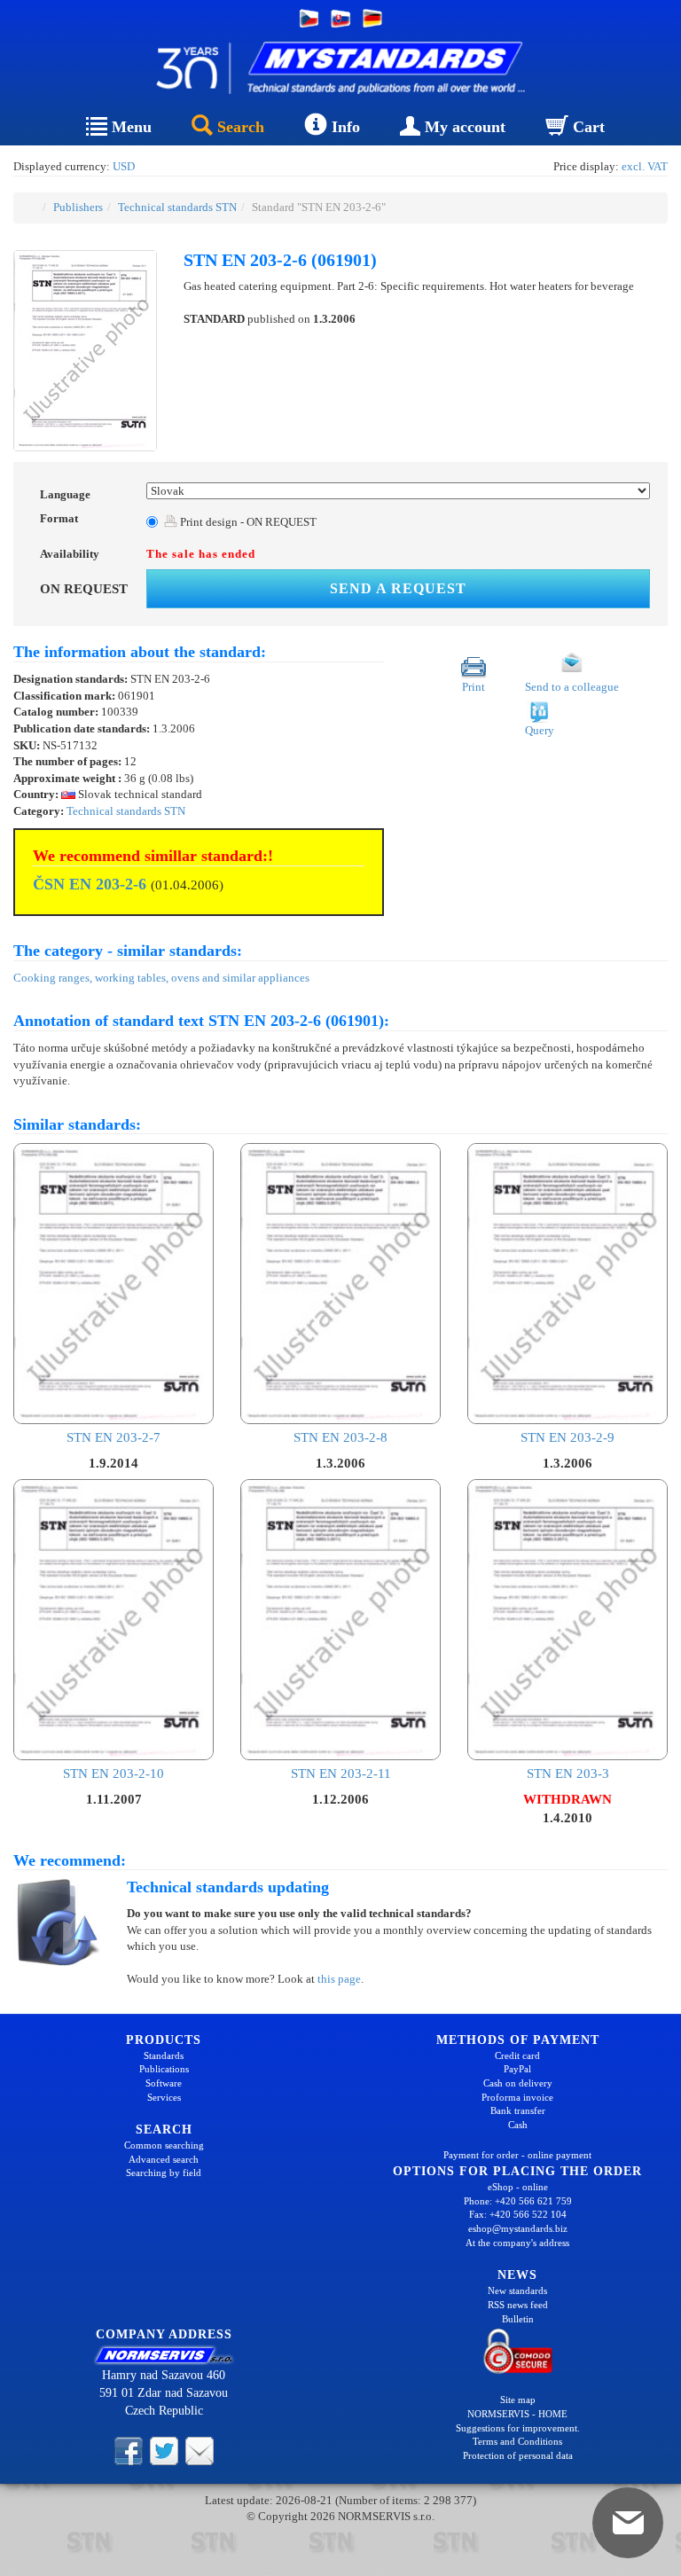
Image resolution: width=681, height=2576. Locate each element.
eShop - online (518, 2187)
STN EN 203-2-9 (567, 1437)
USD (124, 166)
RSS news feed (518, 2305)
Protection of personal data (518, 2455)
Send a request (398, 588)
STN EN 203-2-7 (113, 1437)
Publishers (78, 207)
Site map (518, 2400)
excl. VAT (645, 166)
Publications (164, 2069)
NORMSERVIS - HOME (517, 2414)
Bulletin (518, 2319)
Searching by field (164, 2173)
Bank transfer (518, 2110)
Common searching (164, 2145)
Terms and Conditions (517, 2441)
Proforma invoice (517, 2097)
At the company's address (517, 2243)
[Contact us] (200, 2449)
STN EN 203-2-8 (340, 1437)
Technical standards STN (177, 207)
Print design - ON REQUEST (247, 522)
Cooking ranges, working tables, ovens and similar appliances (161, 978)
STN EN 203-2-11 (341, 1773)
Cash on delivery (518, 2083)
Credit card (517, 2055)
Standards (164, 2055)
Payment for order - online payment (517, 2155)
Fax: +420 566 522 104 (518, 2214)
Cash (518, 2125)
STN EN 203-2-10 (113, 1773)
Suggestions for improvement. (518, 2428)
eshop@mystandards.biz (518, 2228)
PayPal (517, 2069)
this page (339, 1979)
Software (164, 2083)
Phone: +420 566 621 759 (518, 2201)
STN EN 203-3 (568, 1773)
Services (164, 2097)
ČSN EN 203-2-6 (90, 884)
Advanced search (164, 2159)
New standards (517, 2290)
